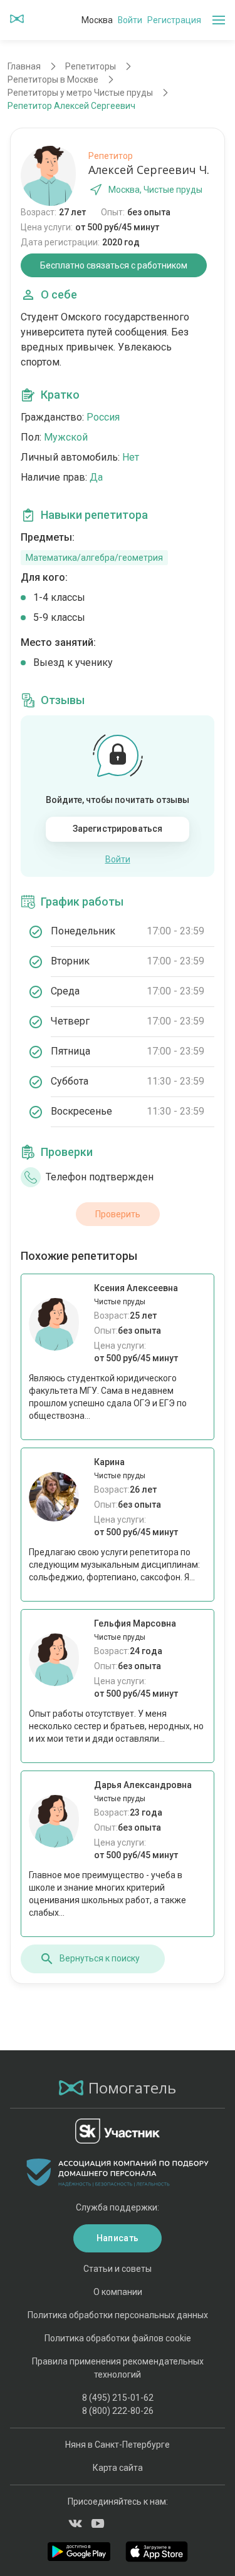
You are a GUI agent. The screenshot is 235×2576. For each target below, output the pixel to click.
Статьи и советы (118, 2269)
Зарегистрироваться (118, 829)
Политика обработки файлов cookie (118, 2338)
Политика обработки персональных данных (118, 2315)
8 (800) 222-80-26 (118, 2411)
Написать (118, 2238)
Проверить (118, 1214)
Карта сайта (118, 2468)
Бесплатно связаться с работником (114, 265)
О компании (118, 2292)
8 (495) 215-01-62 (118, 2398)
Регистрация (174, 20)
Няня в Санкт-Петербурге (118, 2445)
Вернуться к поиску (100, 1958)
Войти (130, 20)
